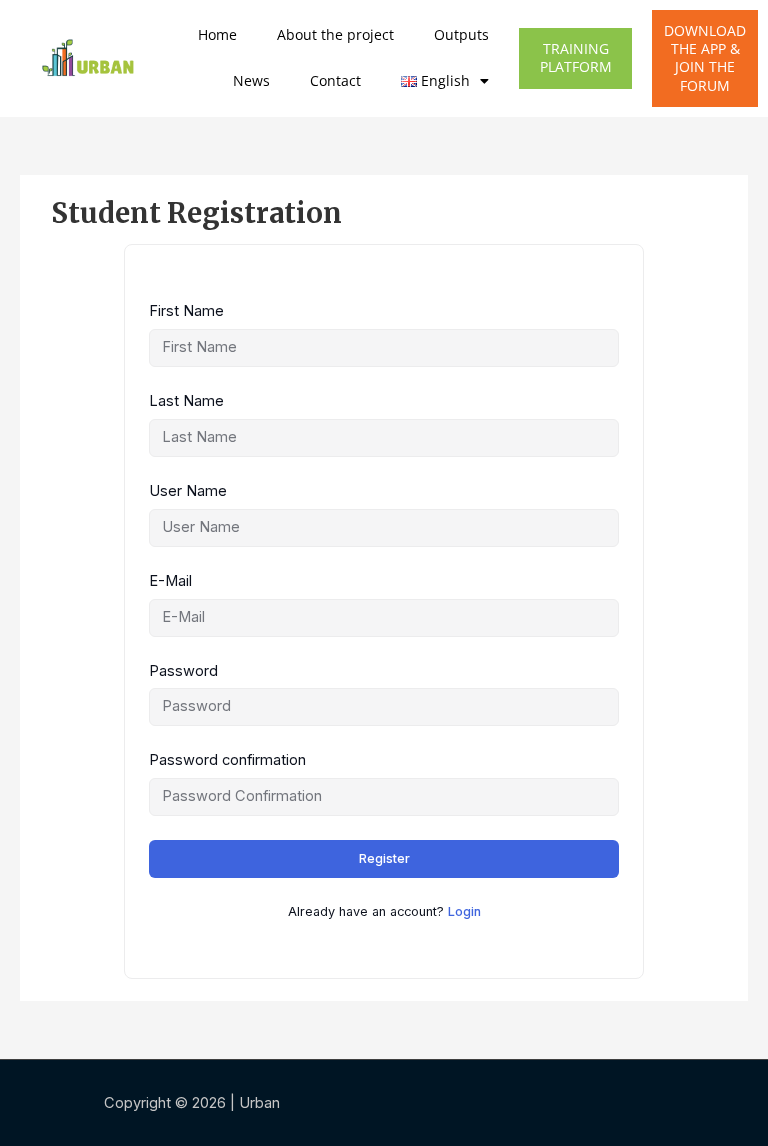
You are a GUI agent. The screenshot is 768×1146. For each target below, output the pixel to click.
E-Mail (170, 581)
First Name (186, 311)
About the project (335, 34)
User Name (188, 491)
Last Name (186, 401)
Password (183, 671)
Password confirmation (227, 760)
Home (217, 34)
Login (464, 911)
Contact (335, 80)
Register (384, 858)
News (251, 80)
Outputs (461, 34)
